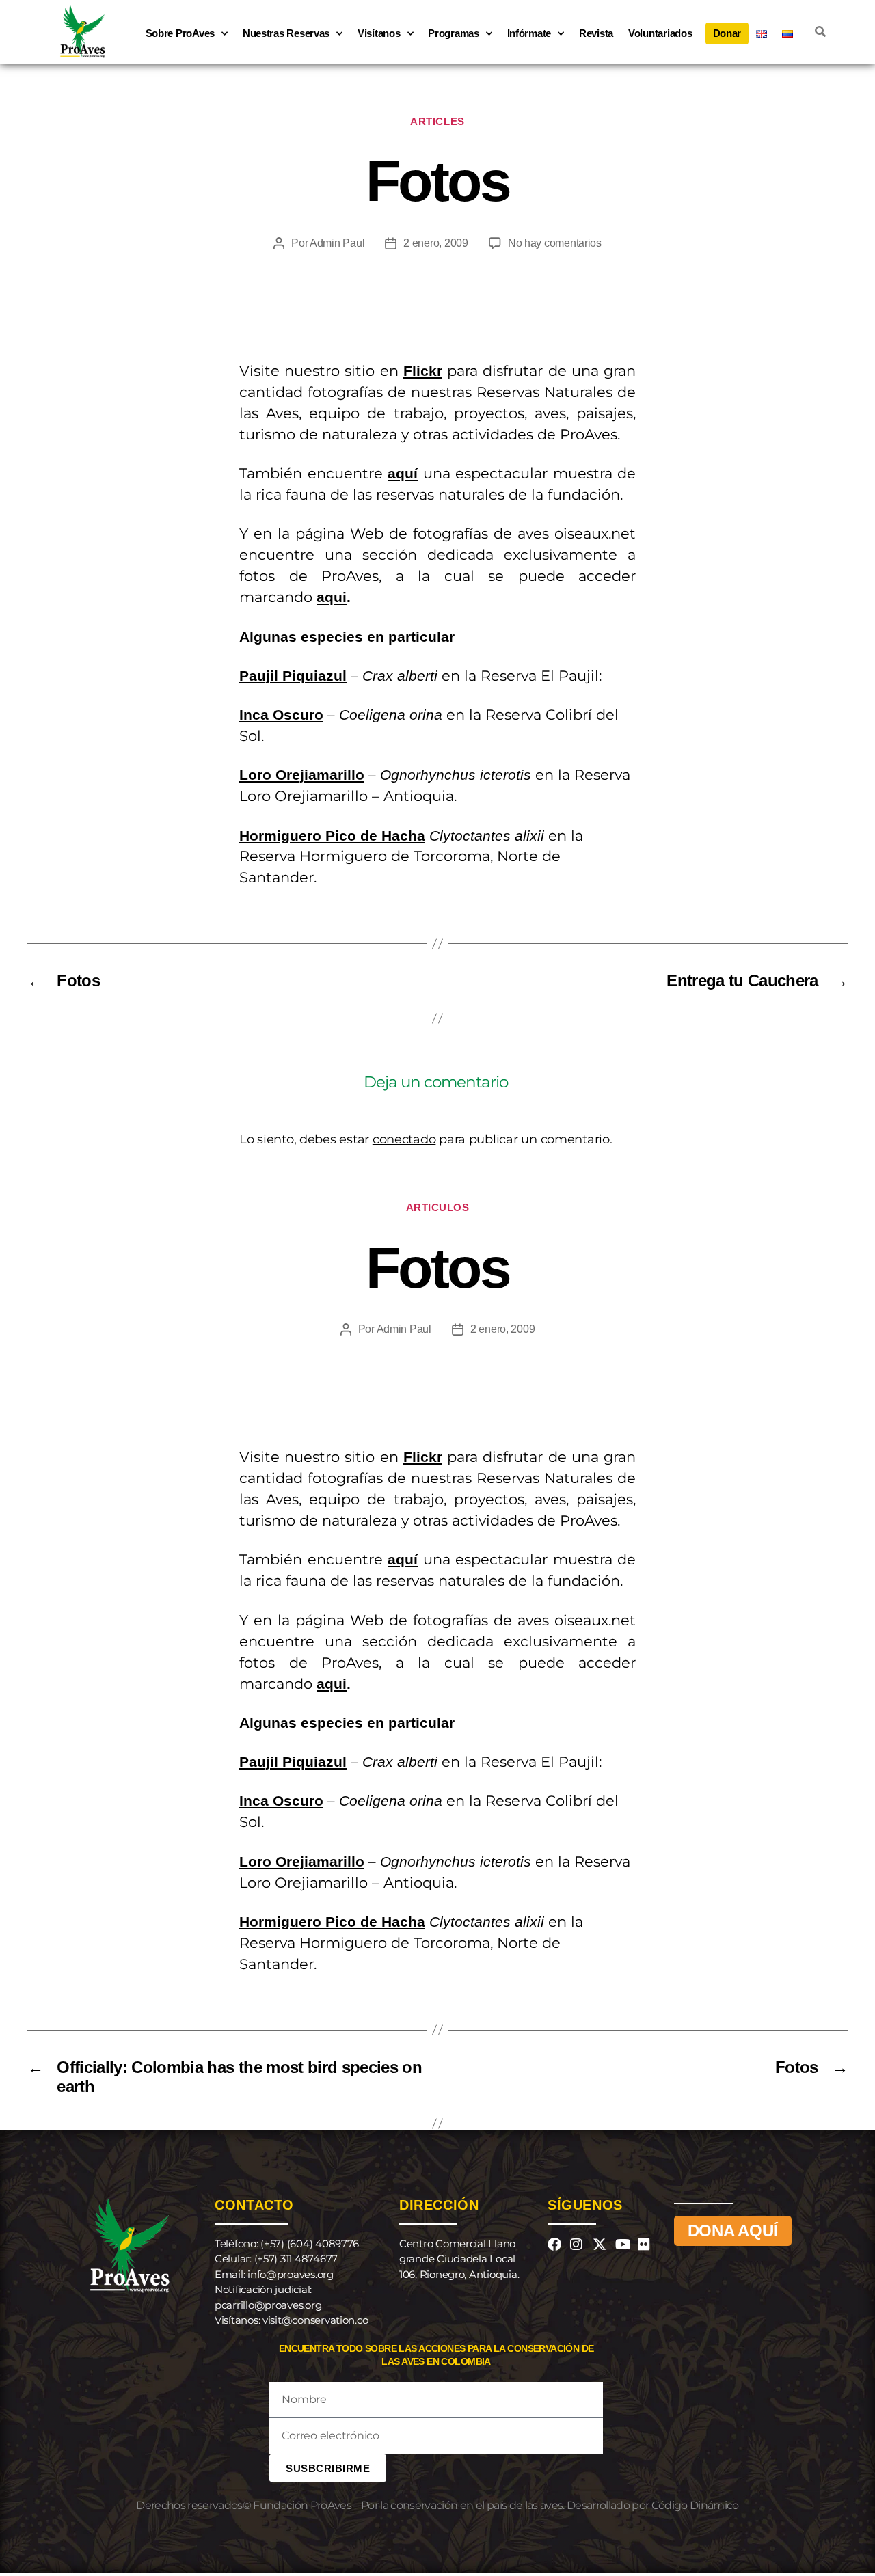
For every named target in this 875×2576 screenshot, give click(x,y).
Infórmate (529, 33)
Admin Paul (337, 243)
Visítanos (379, 33)
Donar (727, 33)
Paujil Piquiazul (293, 676)
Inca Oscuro (281, 715)
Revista (596, 33)
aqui (332, 597)
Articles (437, 121)
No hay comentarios (555, 243)
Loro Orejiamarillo (302, 775)
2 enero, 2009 (436, 243)
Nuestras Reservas (286, 33)
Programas (454, 33)
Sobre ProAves (180, 33)
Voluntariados (660, 33)
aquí (403, 473)
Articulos (438, 1207)
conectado (404, 1139)
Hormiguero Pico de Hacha (332, 836)
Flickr (423, 371)
